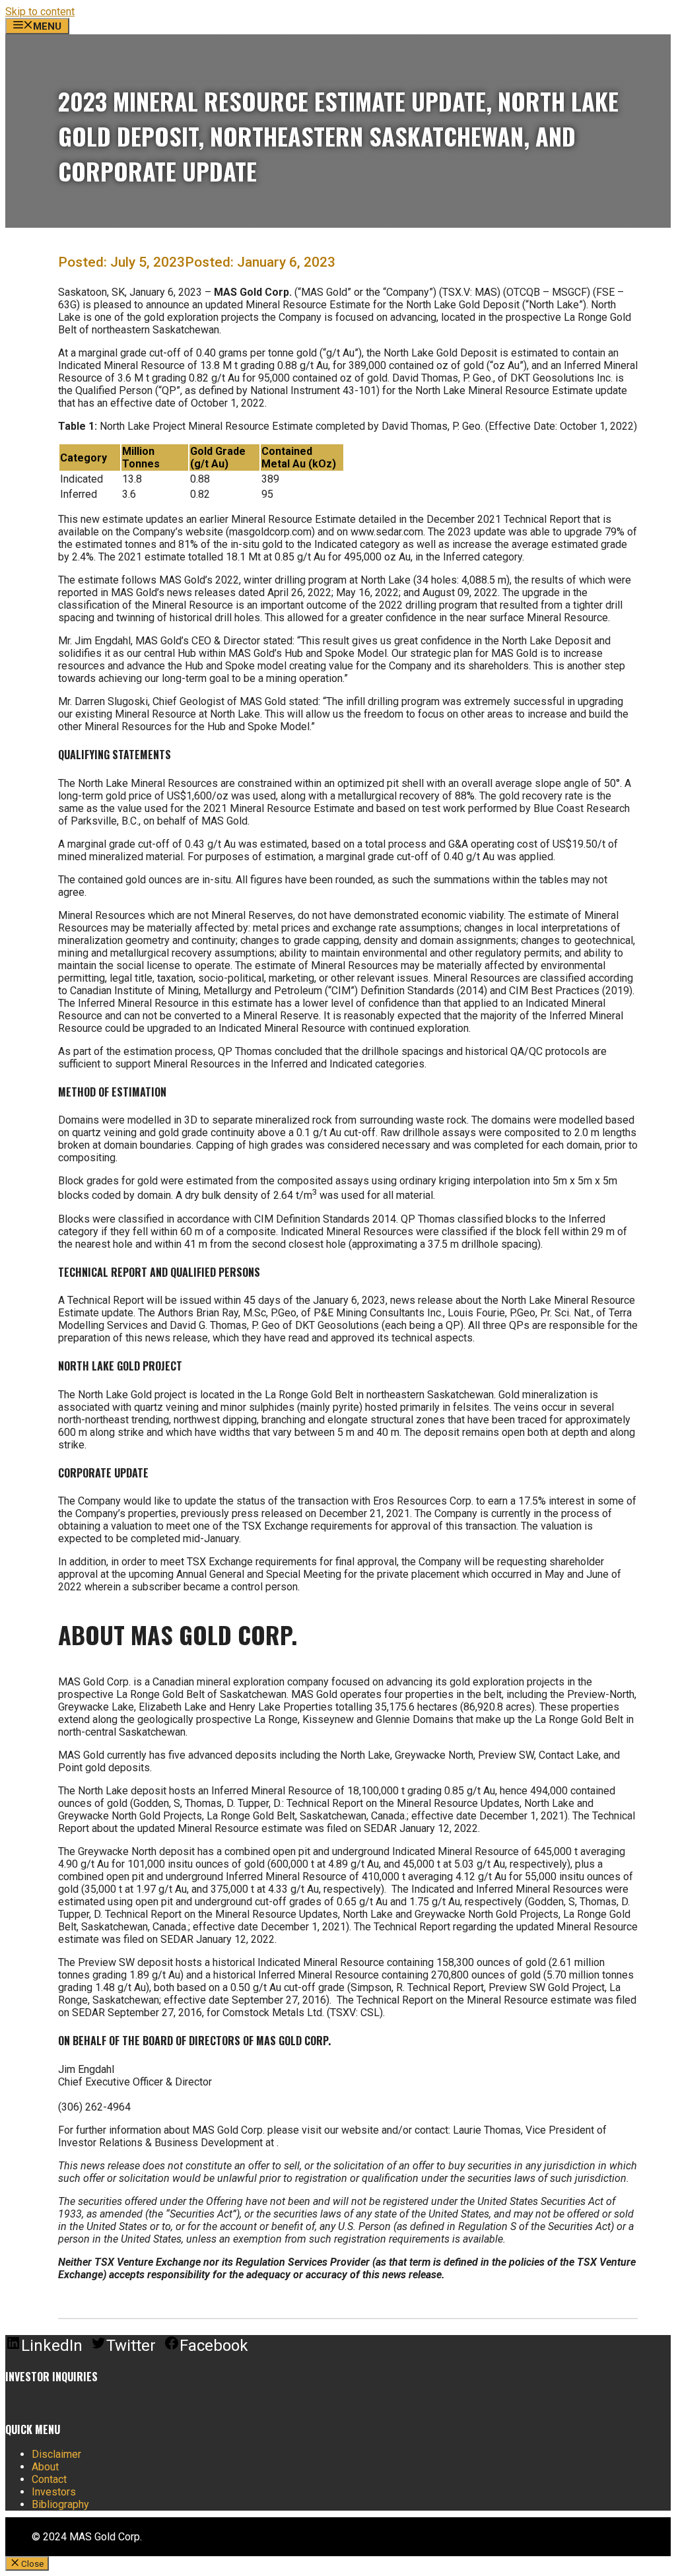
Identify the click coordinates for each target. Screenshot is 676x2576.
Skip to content (40, 12)
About (45, 2467)
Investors (54, 2492)
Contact (49, 2479)
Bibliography (60, 2504)
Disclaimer (56, 2454)
